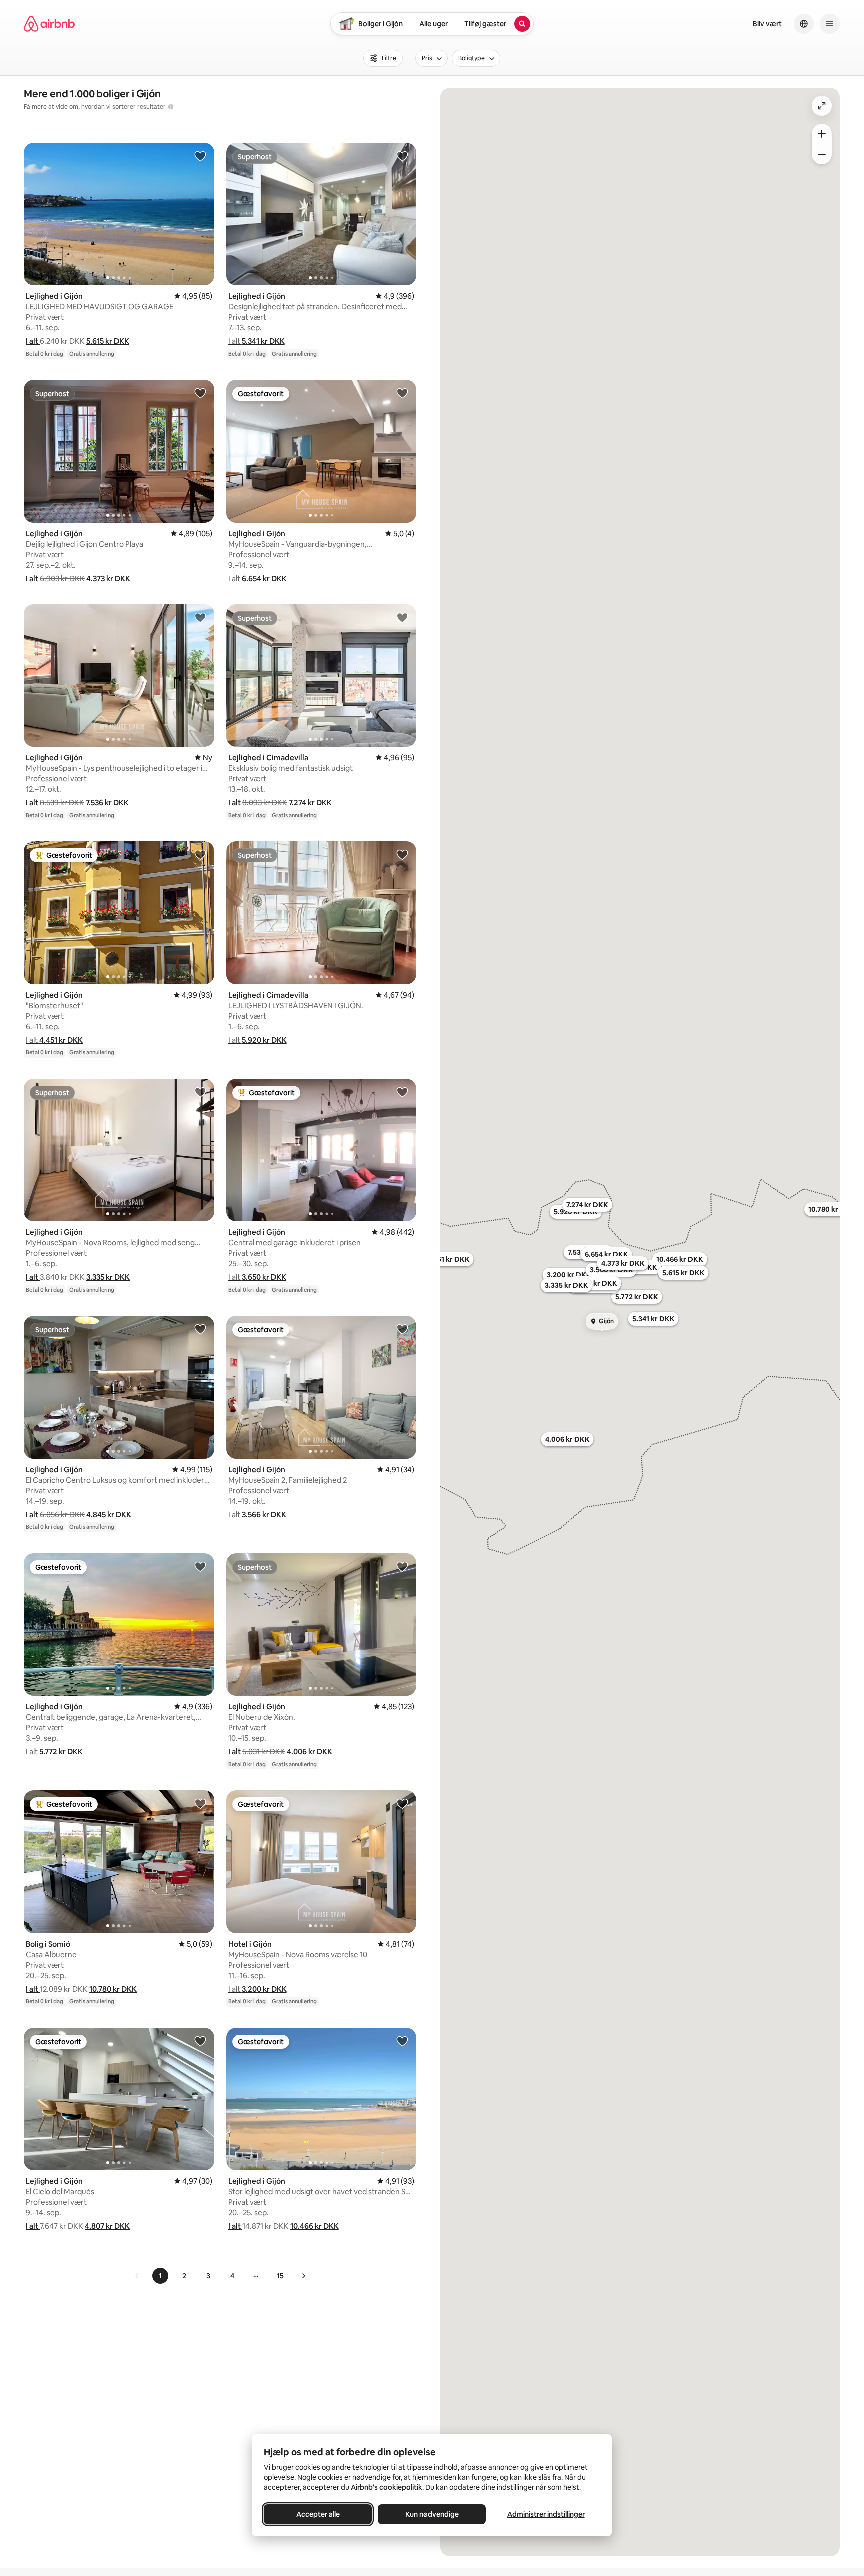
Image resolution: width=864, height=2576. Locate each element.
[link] (137, 2276)
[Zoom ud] (822, 154)
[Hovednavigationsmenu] (830, 24)
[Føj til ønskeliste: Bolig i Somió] (200, 1803)
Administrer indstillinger (546, 2514)
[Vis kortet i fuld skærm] (822, 106)
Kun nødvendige (432, 2514)
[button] (33, 341)
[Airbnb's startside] (49, 24)
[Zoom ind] (822, 134)
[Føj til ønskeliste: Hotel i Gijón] (402, 1803)
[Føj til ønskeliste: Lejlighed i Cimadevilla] (402, 617)
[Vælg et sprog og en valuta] (804, 24)
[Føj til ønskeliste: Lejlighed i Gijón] (200, 156)
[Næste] (303, 2276)
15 (280, 2276)
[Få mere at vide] (171, 107)
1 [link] (160, 2276)
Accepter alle (318, 2514)
